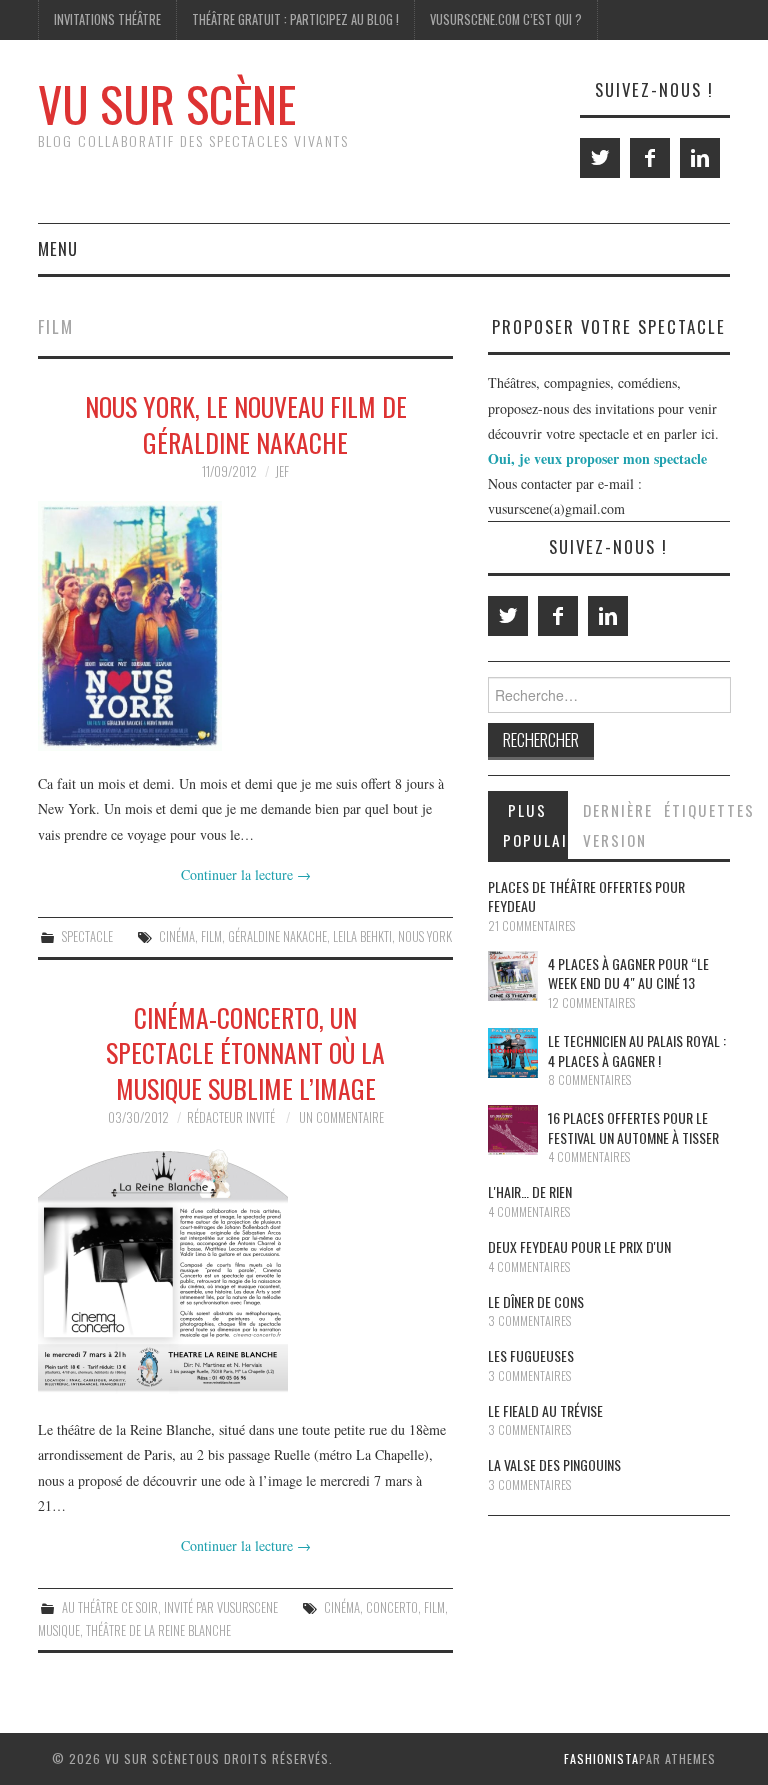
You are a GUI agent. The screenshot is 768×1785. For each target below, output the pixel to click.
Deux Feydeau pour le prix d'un (579, 1246)
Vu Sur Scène (167, 103)
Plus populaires (536, 825)
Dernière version (616, 825)
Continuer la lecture (246, 874)
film (211, 936)
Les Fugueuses (531, 1355)
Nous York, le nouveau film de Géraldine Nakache (246, 424)
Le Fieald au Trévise (545, 1410)
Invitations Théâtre (107, 19)
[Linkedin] (700, 158)
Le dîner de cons (536, 1301)
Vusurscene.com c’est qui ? (506, 19)
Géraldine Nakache (277, 936)
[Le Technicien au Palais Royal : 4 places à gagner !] (513, 1053)
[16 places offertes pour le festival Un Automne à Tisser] (513, 1130)
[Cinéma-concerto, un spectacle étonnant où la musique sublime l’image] (245, 1272)
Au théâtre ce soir (110, 1607)
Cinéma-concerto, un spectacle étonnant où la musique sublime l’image (245, 1053)
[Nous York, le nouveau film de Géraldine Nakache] (245, 626)
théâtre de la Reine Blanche (158, 1630)
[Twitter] (600, 158)
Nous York (425, 936)
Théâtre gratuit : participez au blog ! (295, 19)
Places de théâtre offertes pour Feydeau (586, 896)
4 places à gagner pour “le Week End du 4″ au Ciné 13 (628, 973)
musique (59, 1630)
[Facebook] (650, 158)
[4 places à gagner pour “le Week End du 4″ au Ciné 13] (513, 976)
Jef (282, 471)
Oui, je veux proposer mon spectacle (597, 458)
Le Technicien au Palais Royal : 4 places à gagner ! (637, 1050)
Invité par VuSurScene (221, 1607)
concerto (392, 1607)
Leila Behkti (362, 936)
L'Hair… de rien (530, 1191)
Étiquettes (697, 810)
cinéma (177, 936)
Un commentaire (341, 1117)
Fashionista (601, 1758)
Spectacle (87, 936)
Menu (58, 248)
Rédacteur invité (231, 1117)
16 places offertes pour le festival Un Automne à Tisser (633, 1127)
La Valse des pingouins (554, 1464)
